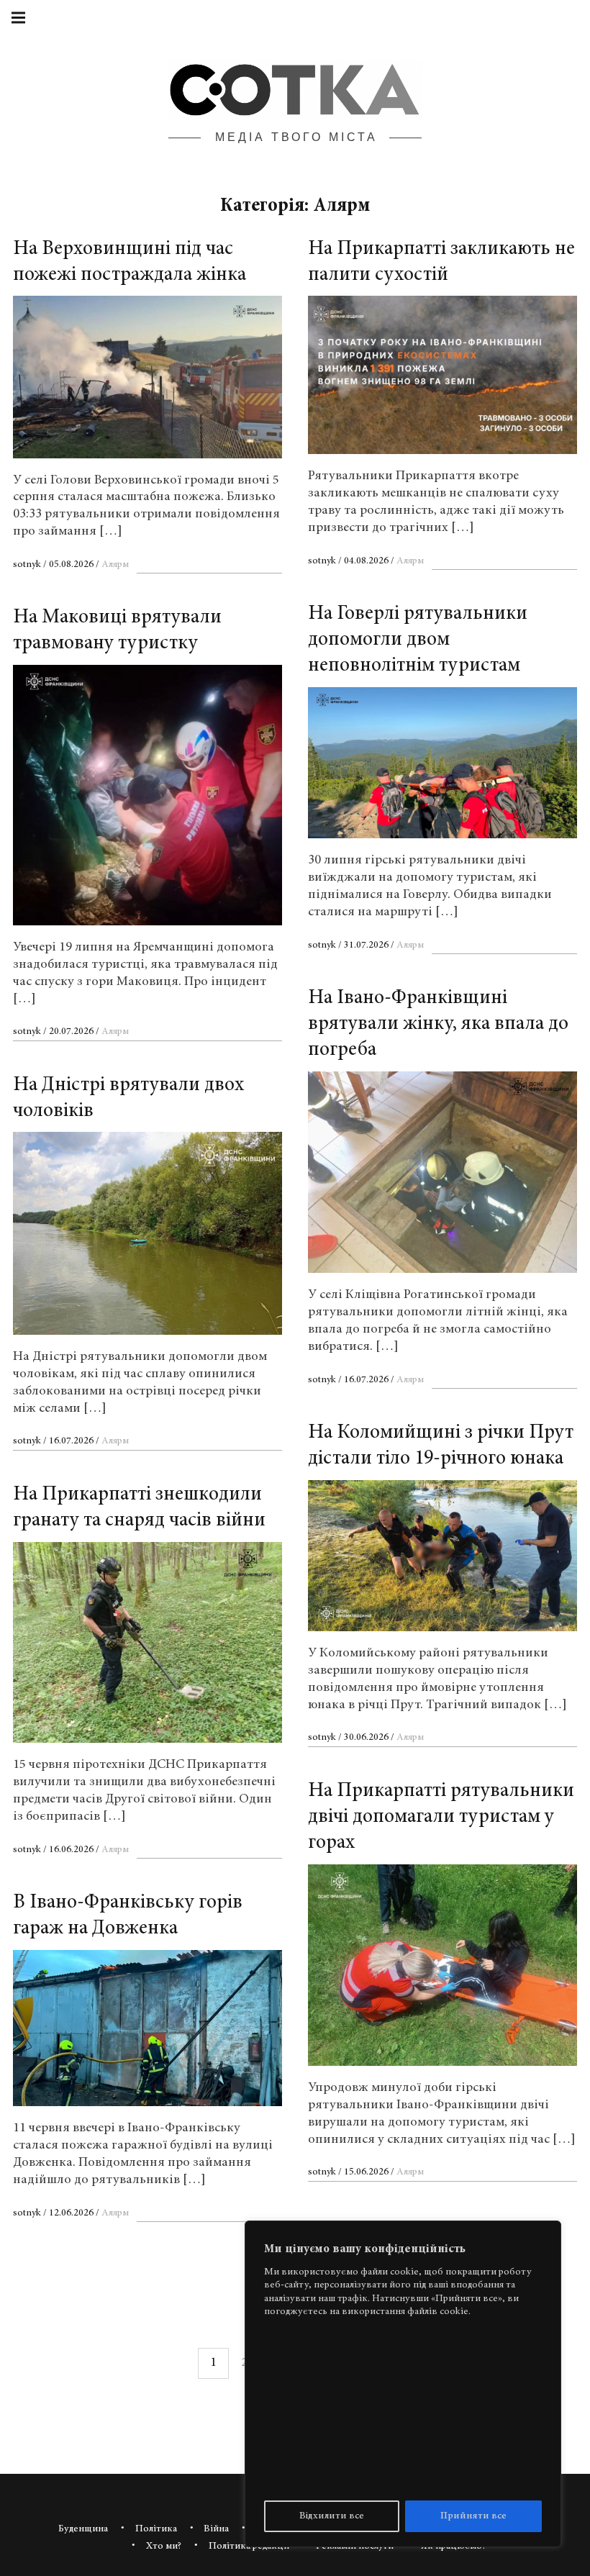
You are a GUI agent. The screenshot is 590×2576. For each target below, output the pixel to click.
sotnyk (28, 565)
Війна (216, 2530)
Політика (156, 2530)
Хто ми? (164, 2547)
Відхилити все (332, 2516)
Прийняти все (473, 2516)
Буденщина (83, 2530)
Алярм (115, 565)
